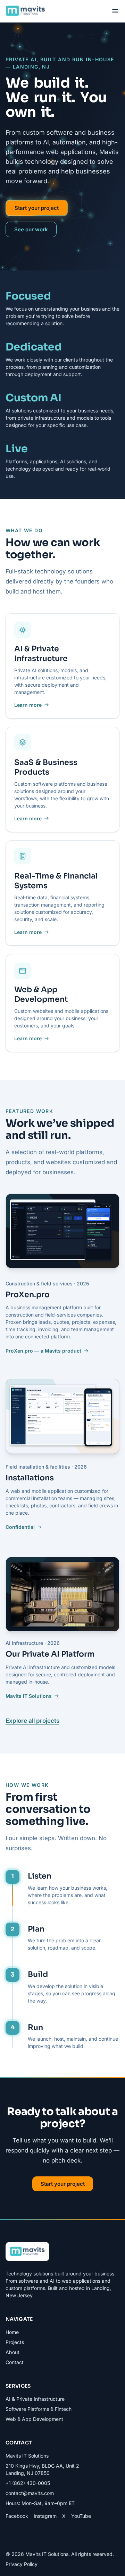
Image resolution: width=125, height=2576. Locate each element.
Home (12, 2332)
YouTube (81, 2516)
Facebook (17, 2516)
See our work (31, 229)
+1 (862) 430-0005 (28, 2483)
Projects (15, 2342)
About (12, 2352)
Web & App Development (41, 995)
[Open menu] (115, 11)
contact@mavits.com (30, 2493)
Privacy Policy (22, 2564)
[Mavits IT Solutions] (26, 11)
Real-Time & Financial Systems (56, 881)
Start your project (37, 208)
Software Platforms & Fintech (39, 2409)
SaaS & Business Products (46, 767)
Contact (15, 2362)
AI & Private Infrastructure (41, 654)
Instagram (45, 2516)
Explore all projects (32, 1721)
